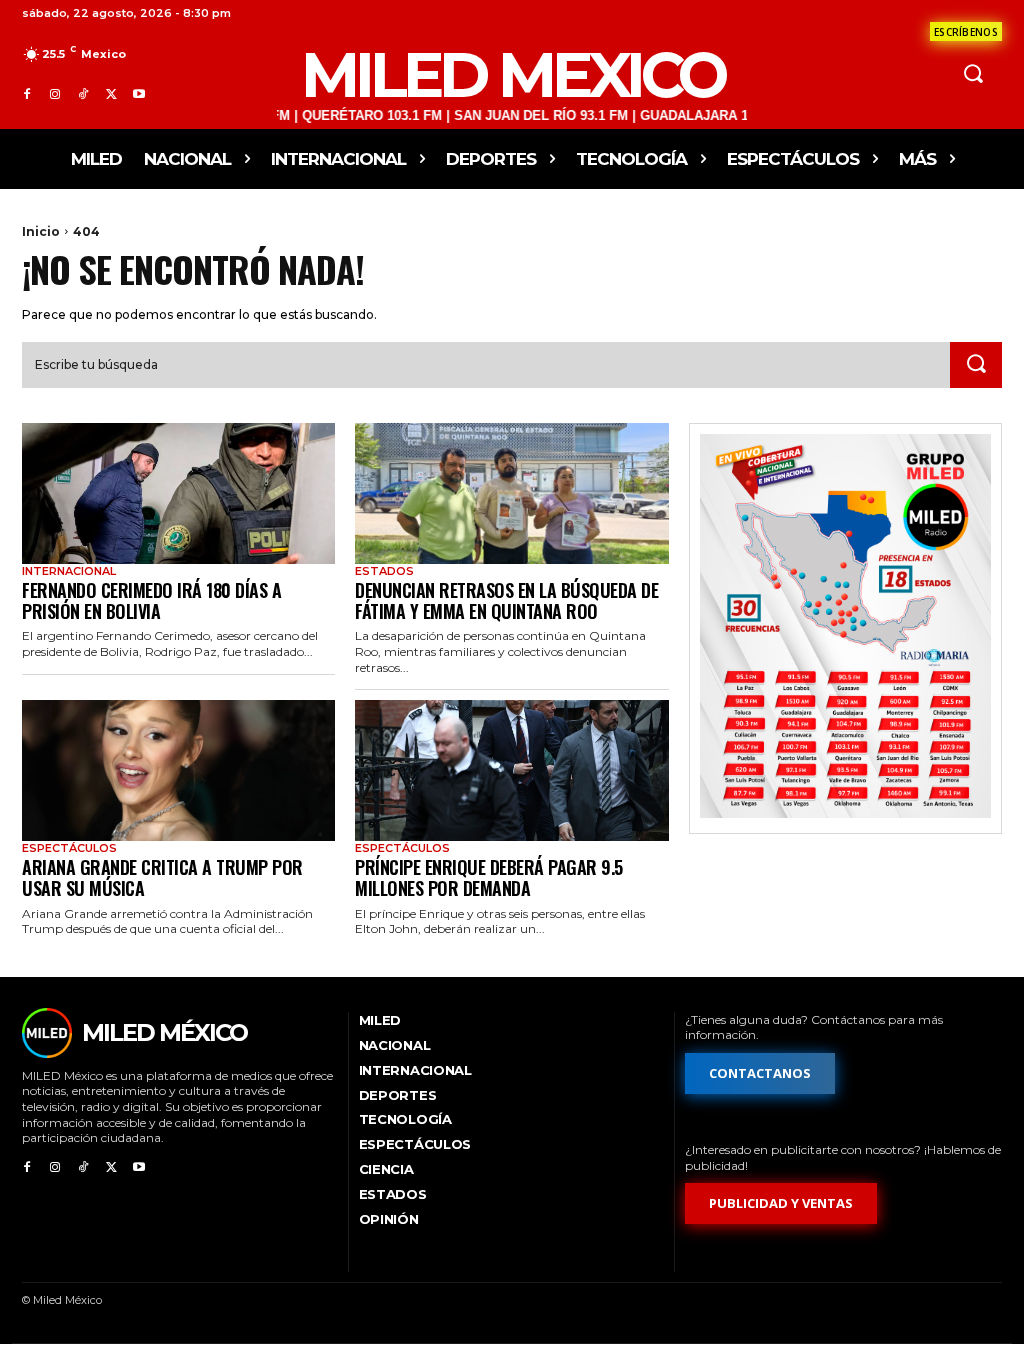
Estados (384, 571)
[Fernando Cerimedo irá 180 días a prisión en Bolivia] (178, 493)
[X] (111, 95)
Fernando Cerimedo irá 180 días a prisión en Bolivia (151, 600)
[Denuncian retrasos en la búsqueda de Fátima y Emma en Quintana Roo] (511, 493)
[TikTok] (83, 95)
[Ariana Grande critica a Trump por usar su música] (178, 770)
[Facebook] (27, 95)
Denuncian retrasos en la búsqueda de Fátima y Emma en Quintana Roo (506, 600)
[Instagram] (55, 95)
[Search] (976, 365)
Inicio (41, 231)
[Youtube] (139, 95)
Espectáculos (69, 848)
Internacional (69, 571)
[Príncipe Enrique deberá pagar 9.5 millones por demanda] (511, 770)
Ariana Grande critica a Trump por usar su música (162, 877)
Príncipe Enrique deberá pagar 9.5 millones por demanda (489, 877)
